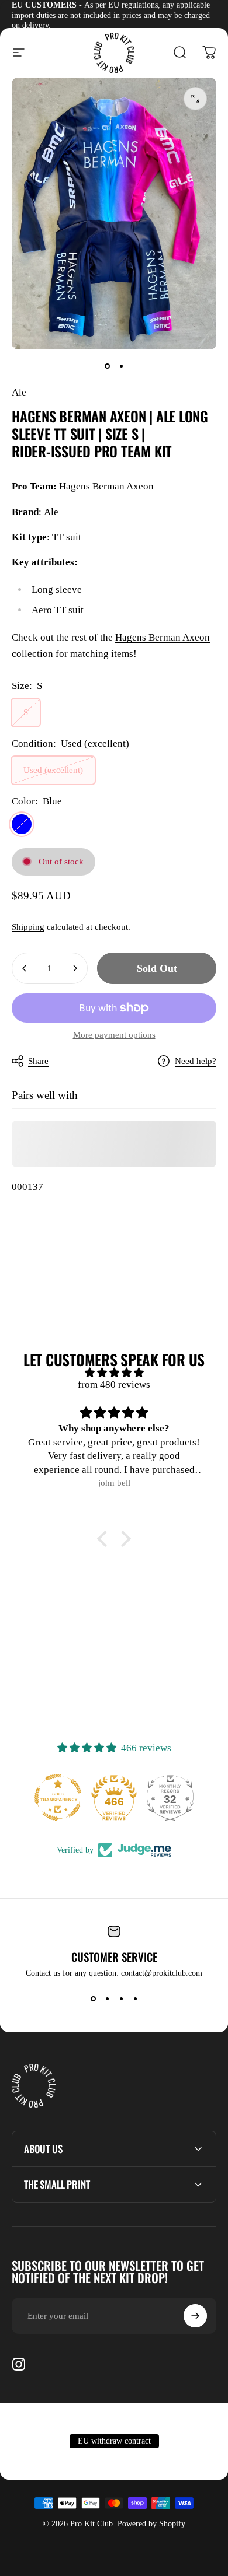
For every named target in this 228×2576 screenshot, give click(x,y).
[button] (105, 1539)
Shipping (28, 927)
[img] (114, 1373)
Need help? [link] (196, 1061)
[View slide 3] (121, 1999)
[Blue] (22, 824)
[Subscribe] (195, 2316)
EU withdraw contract (114, 2441)
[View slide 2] (107, 1999)
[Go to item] (107, 366)
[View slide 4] (135, 1999)
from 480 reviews (114, 1385)
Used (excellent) (53, 770)
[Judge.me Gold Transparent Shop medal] (44, 1797)
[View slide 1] (93, 1999)
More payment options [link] (114, 1035)
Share (38, 1061)
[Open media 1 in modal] (195, 99)
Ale (19, 392)
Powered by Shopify (151, 2524)
